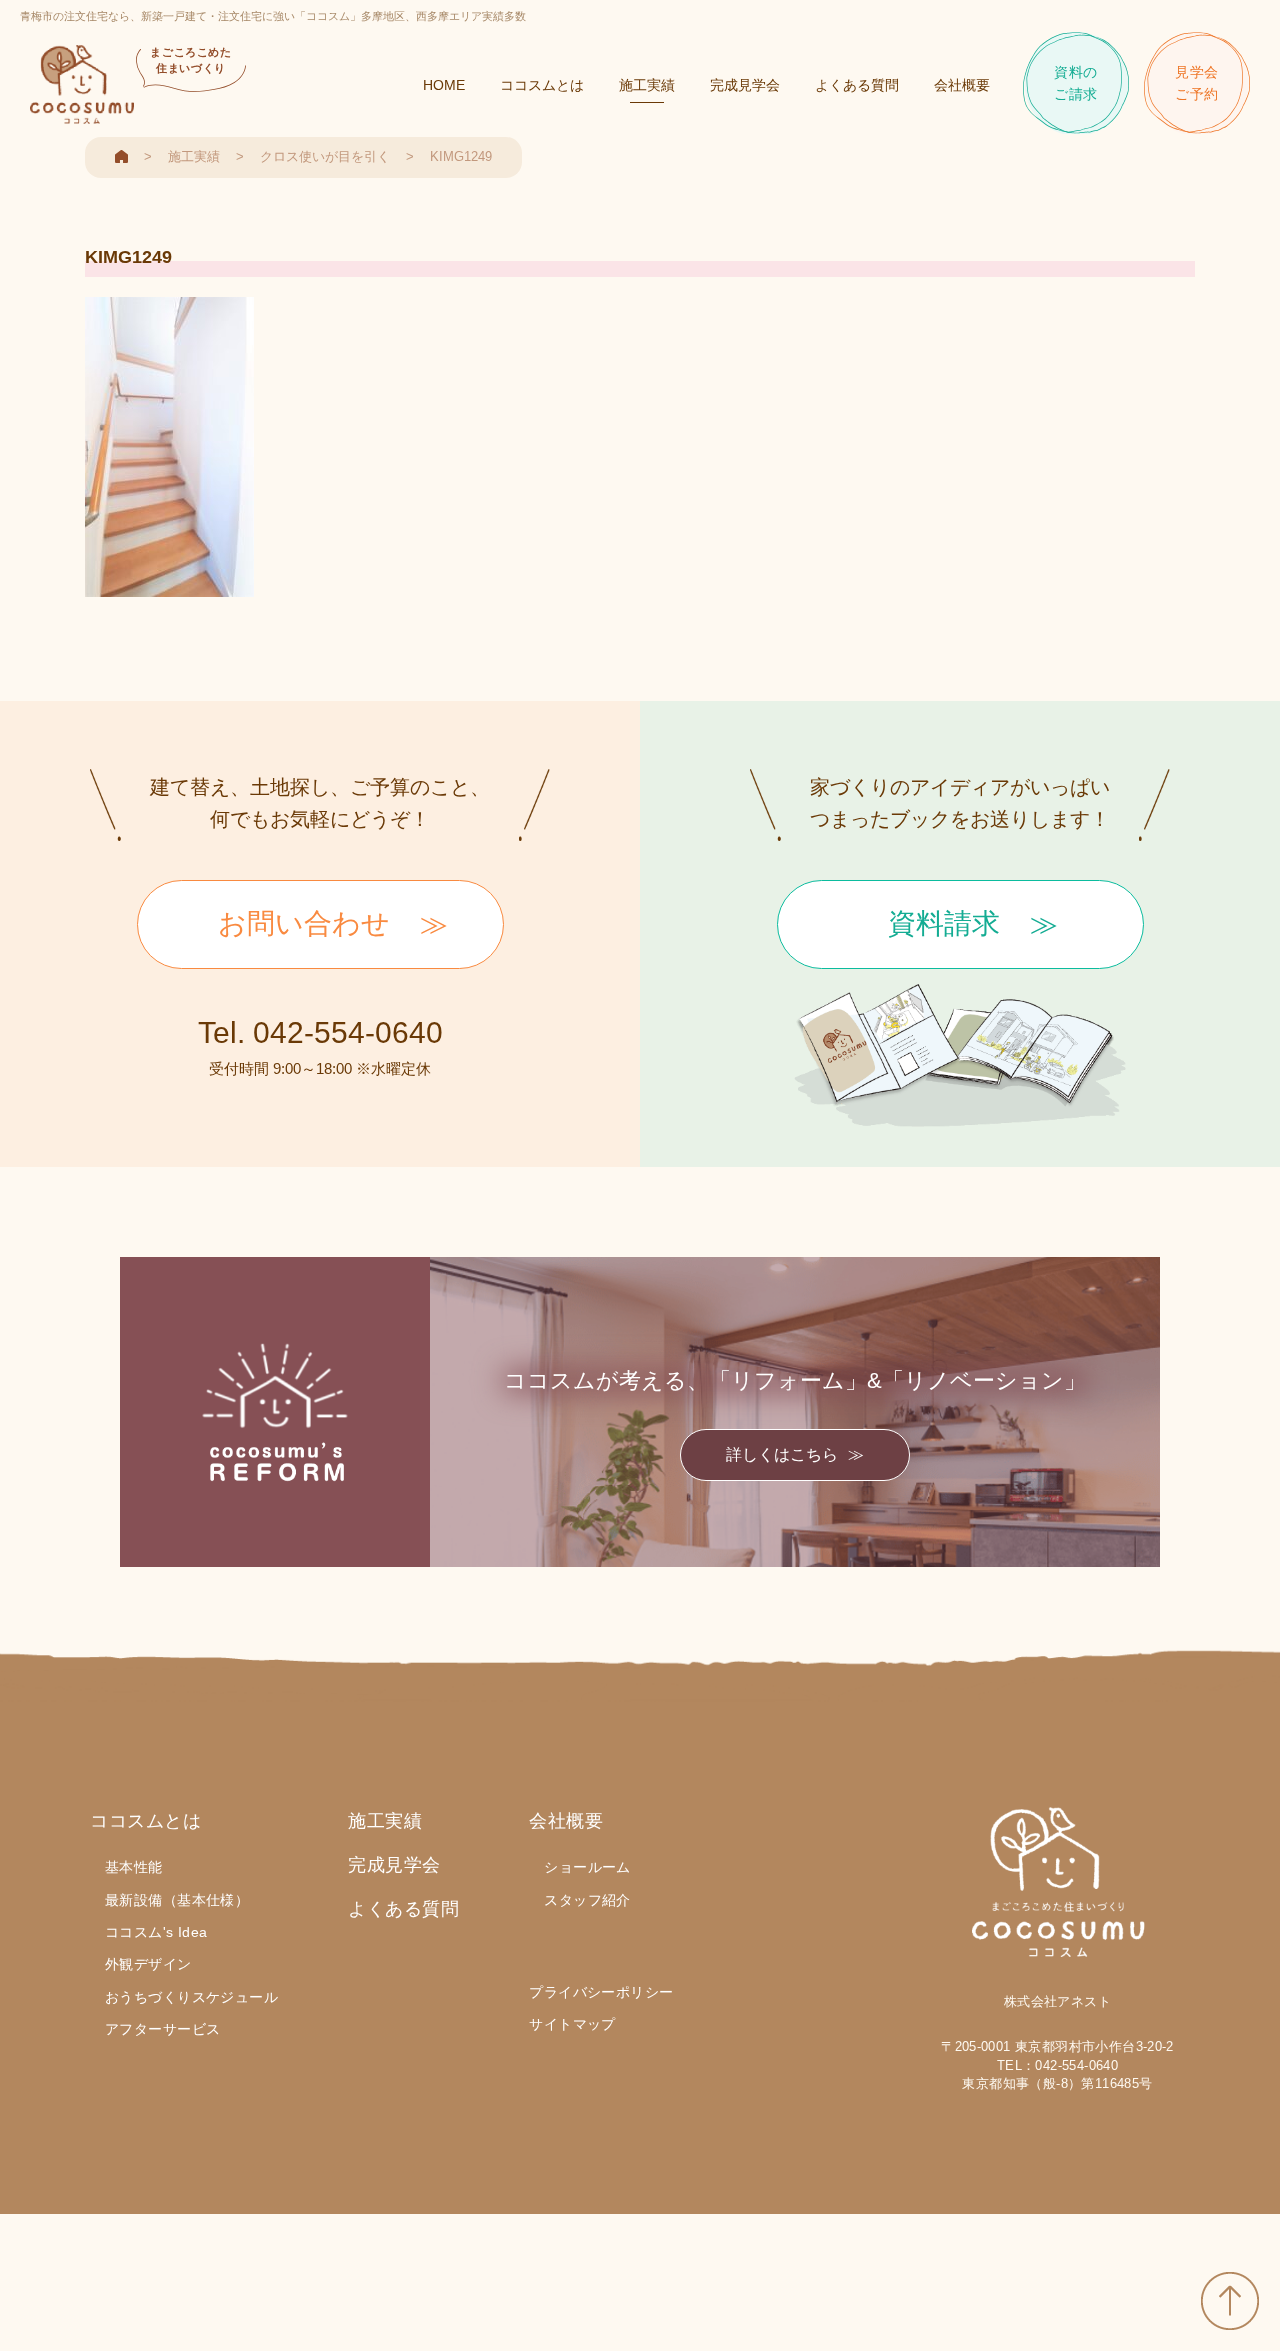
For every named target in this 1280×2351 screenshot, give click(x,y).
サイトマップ (572, 2024)
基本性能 (134, 1867)
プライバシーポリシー (601, 1992)
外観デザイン (148, 1964)
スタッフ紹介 (587, 1900)
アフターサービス (162, 2029)
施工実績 (647, 85)
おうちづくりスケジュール (191, 1997)
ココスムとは (542, 85)
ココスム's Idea (156, 1932)
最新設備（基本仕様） (177, 1900)
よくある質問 (857, 85)
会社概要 (962, 85)
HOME (444, 85)
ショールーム (587, 1867)
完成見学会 (745, 85)
